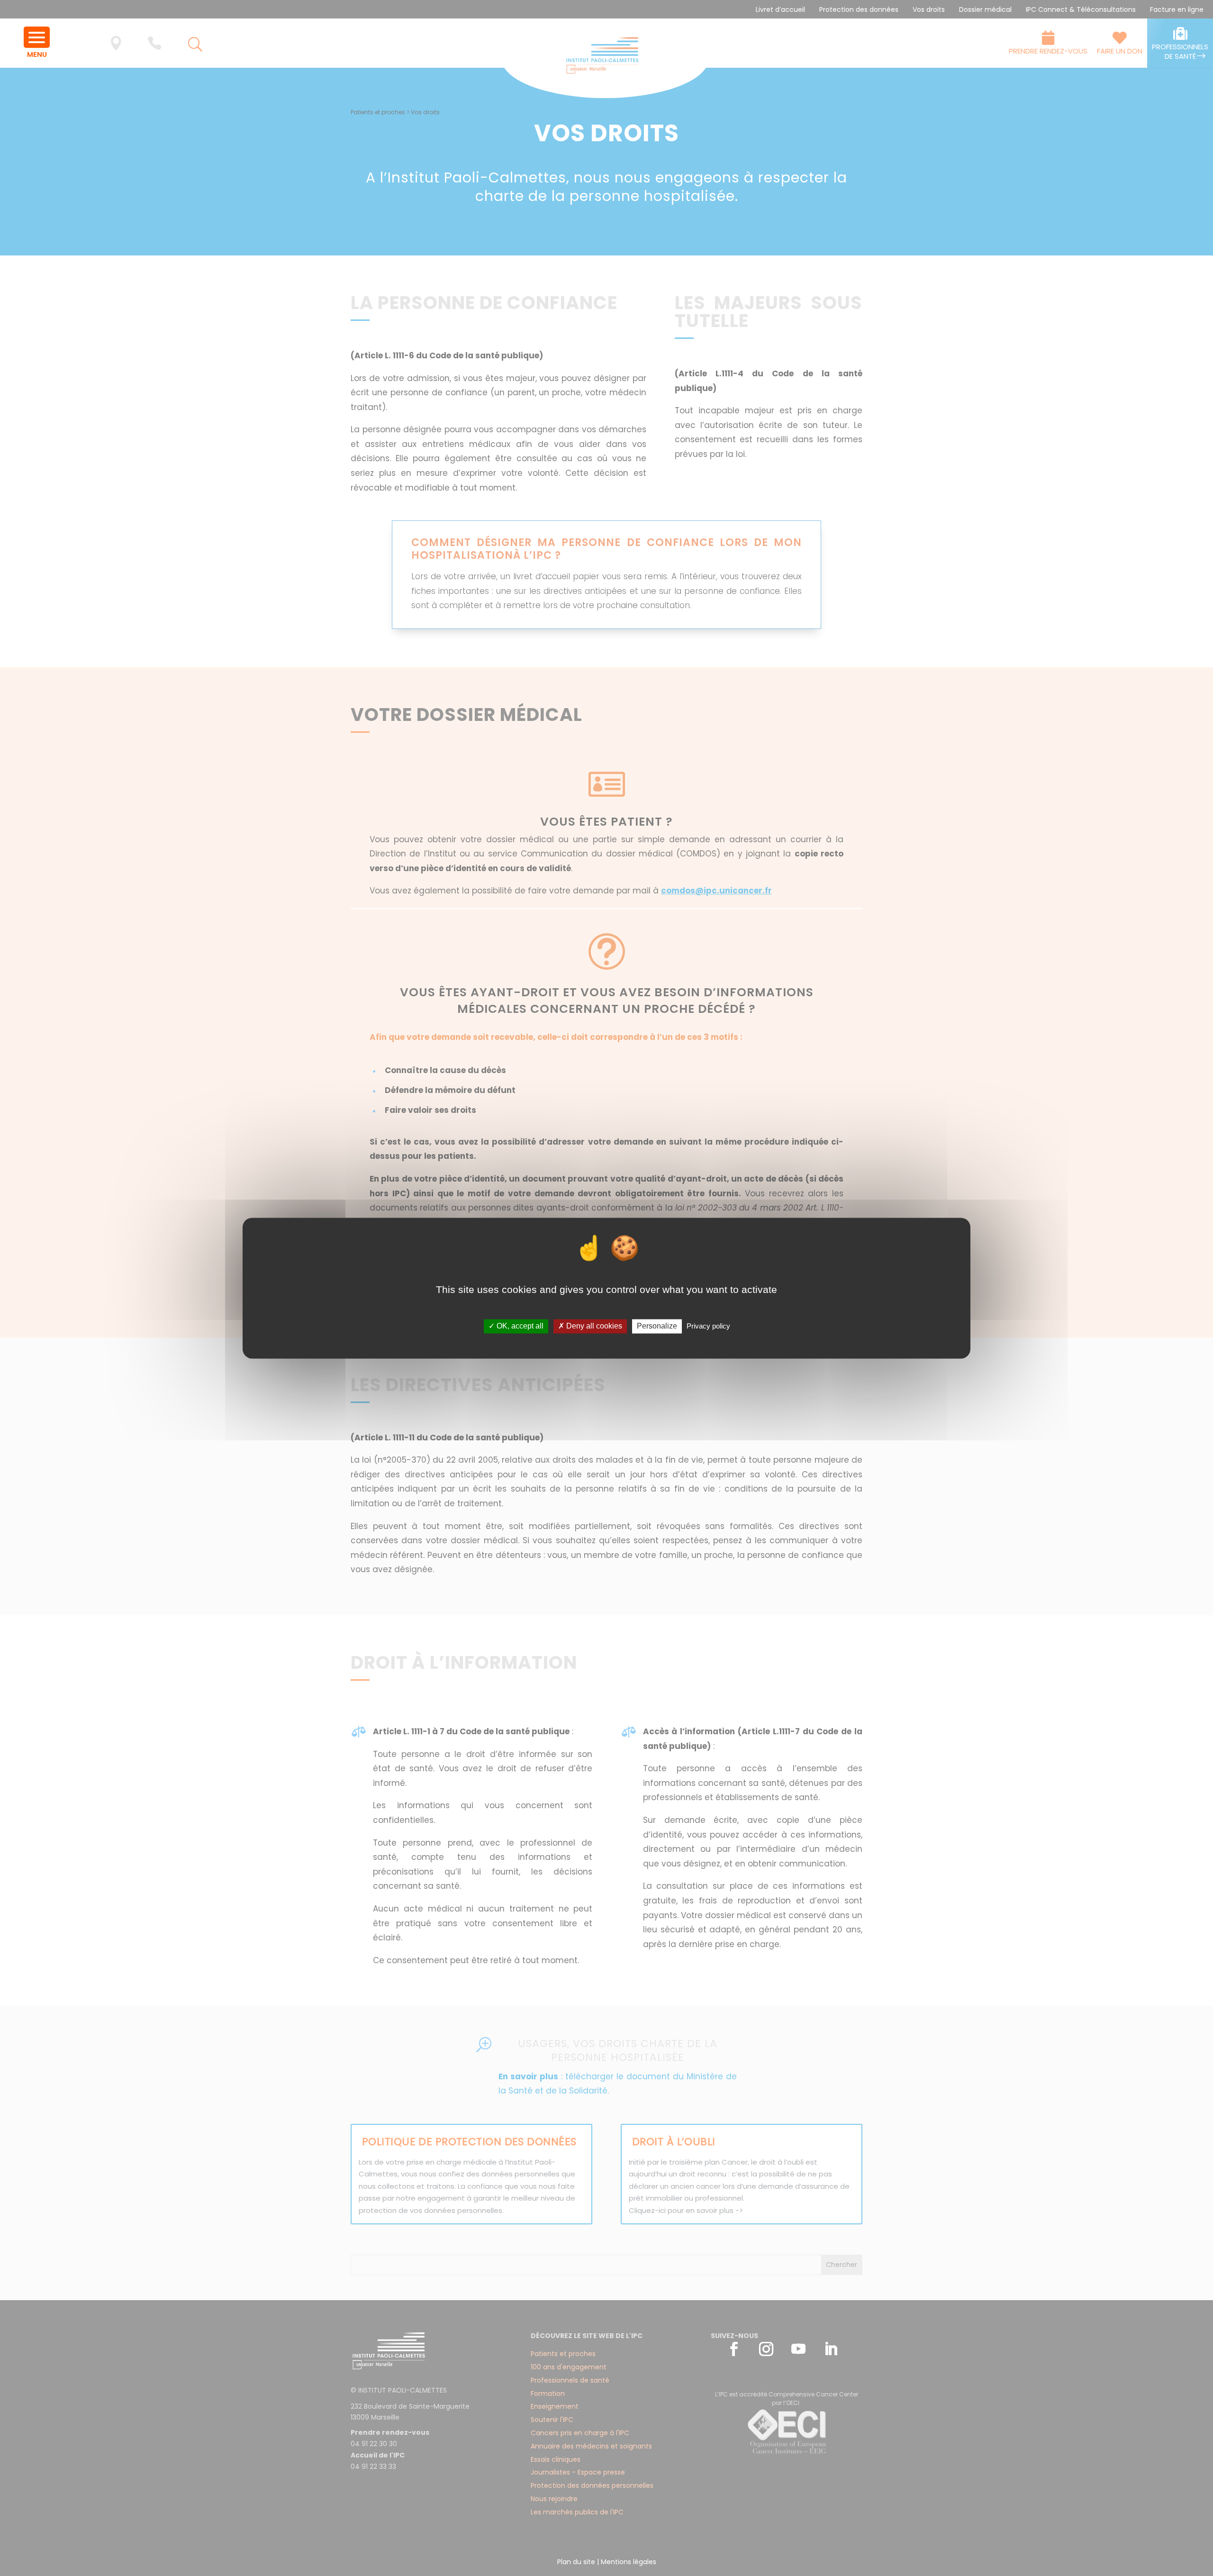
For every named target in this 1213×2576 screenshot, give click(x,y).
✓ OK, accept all (516, 1326)
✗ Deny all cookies (590, 1326)
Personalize (657, 1326)
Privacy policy (708, 1326)
